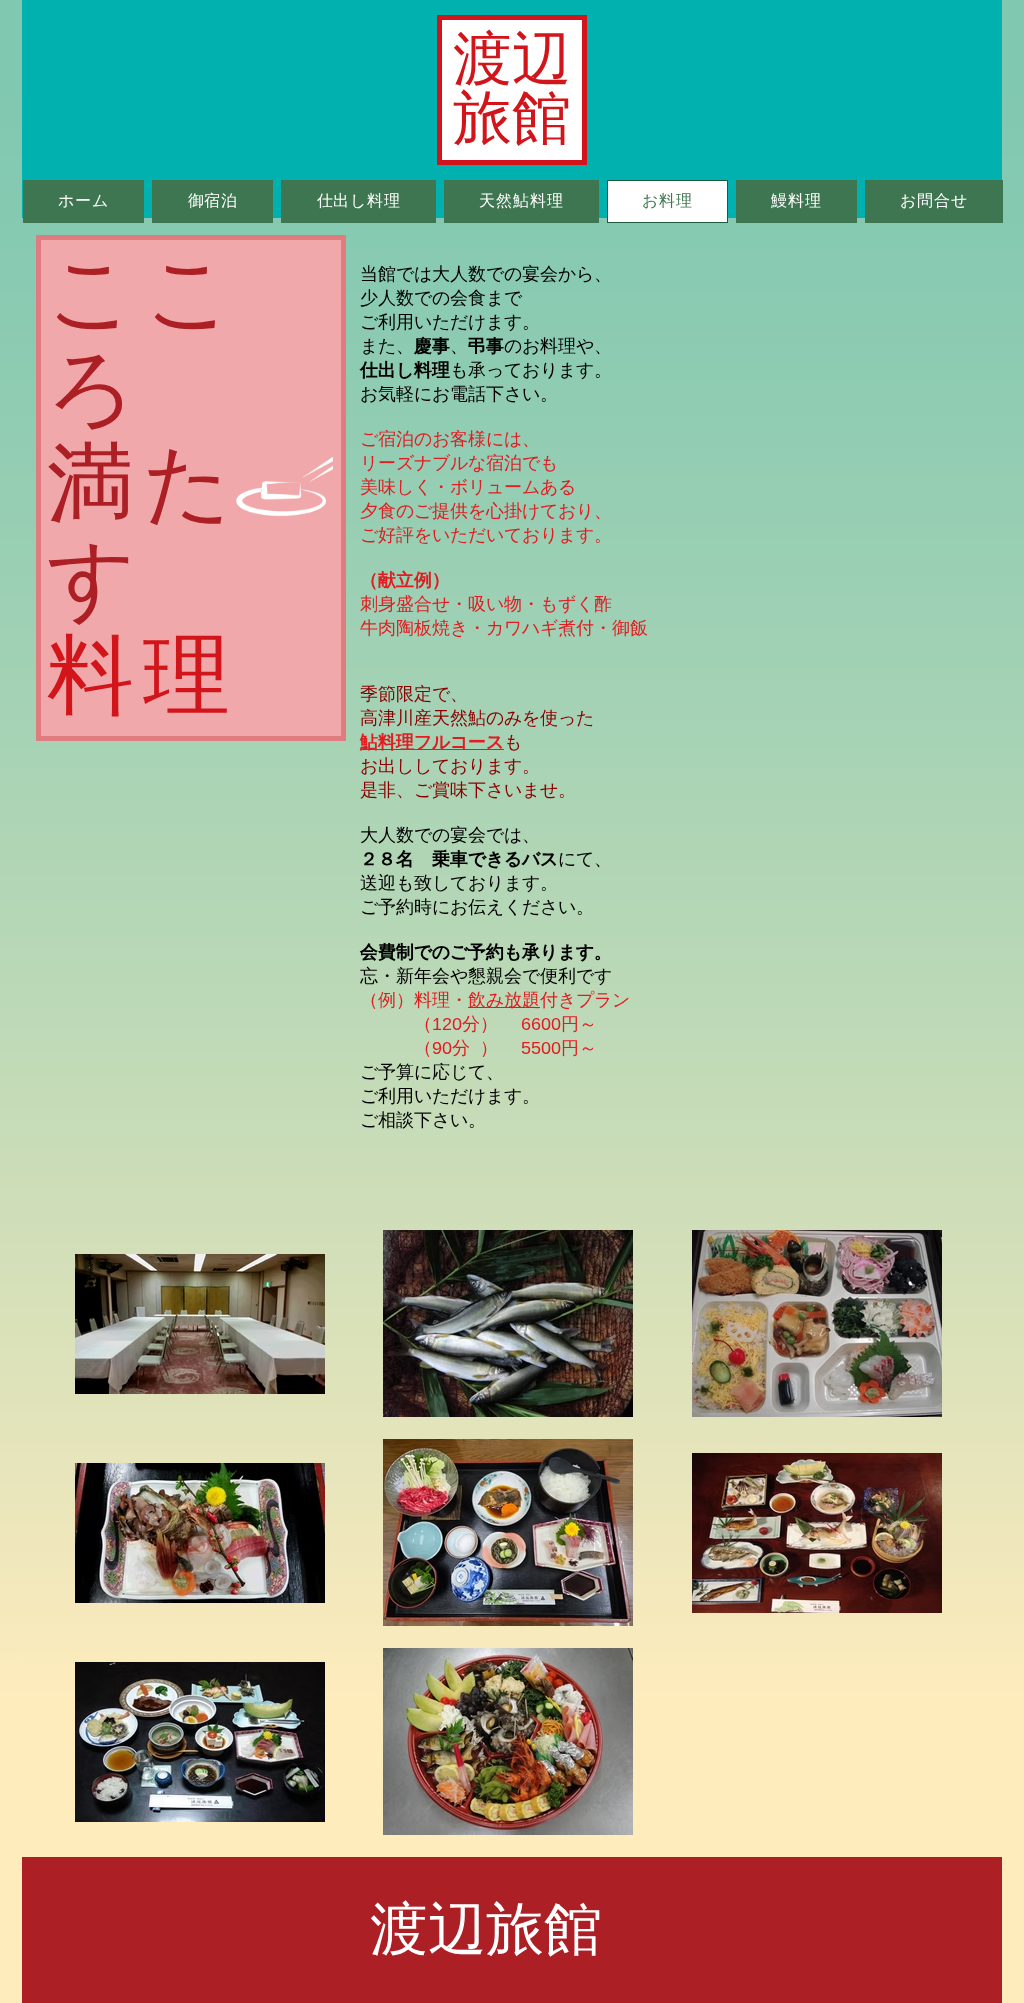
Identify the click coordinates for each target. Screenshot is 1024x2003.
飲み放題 (504, 1000)
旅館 (512, 118)
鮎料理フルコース (432, 742)
